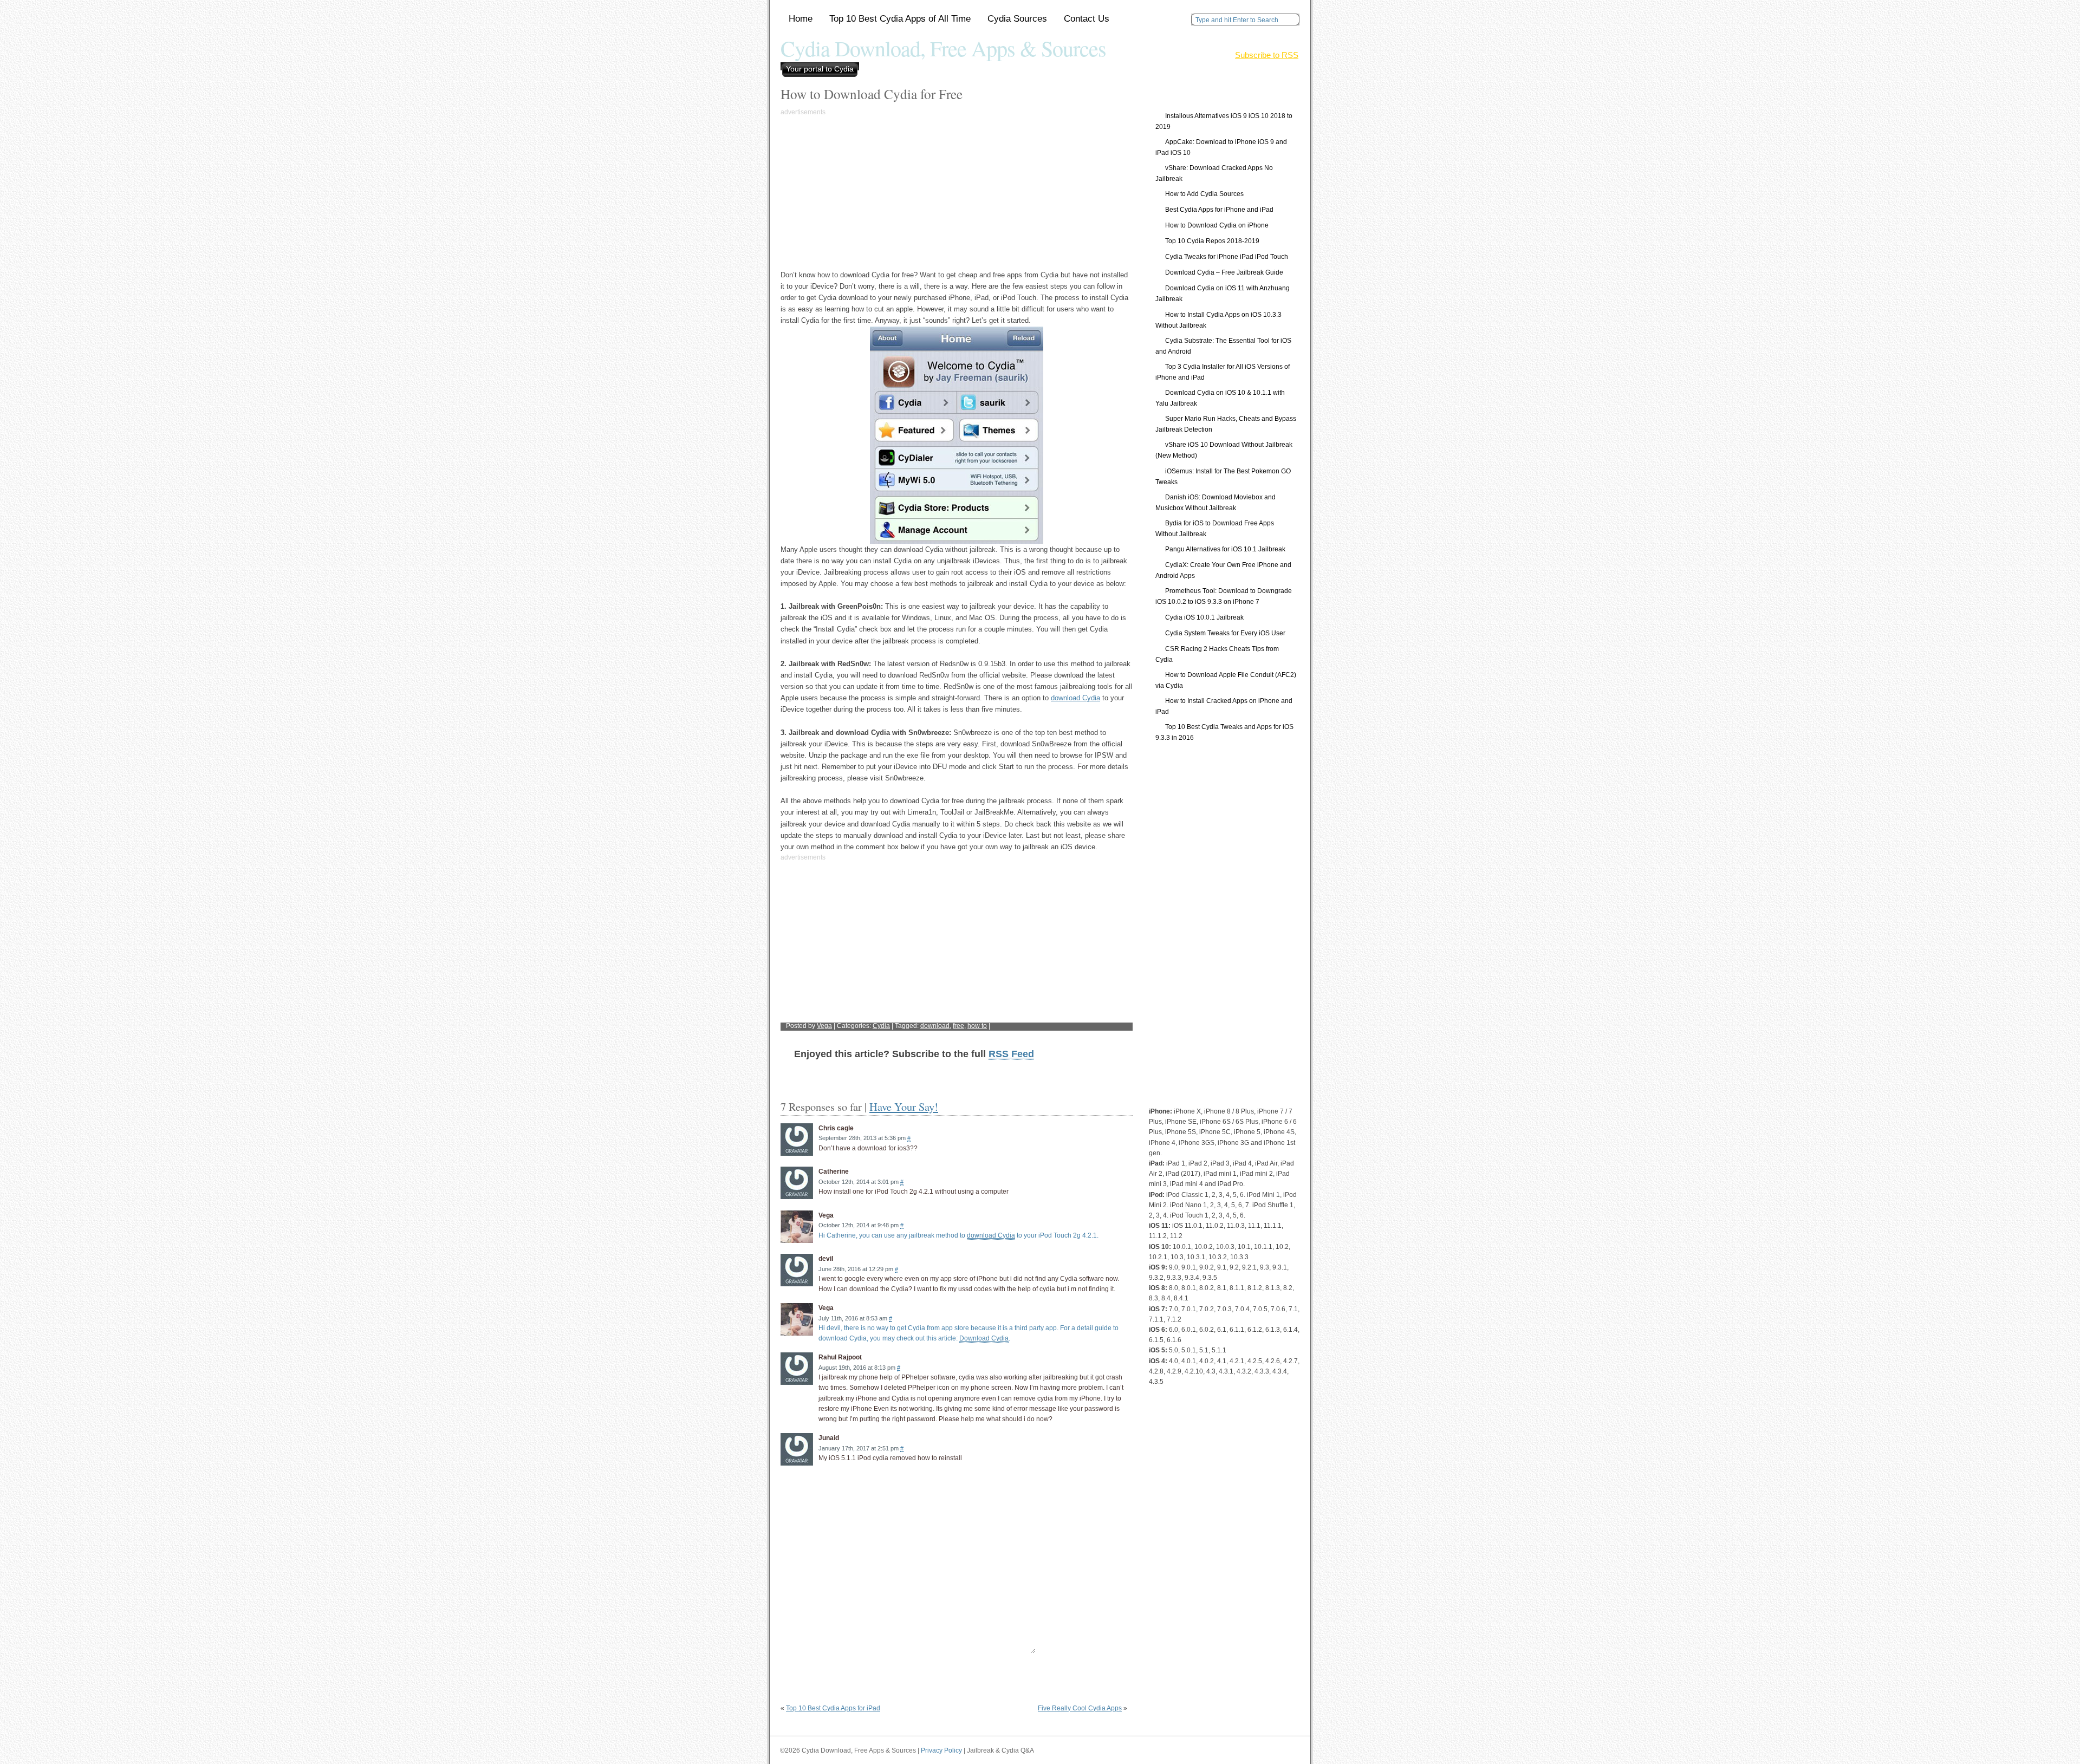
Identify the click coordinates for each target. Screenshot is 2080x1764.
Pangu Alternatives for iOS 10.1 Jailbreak (1225, 549)
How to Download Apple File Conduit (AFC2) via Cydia (1226, 680)
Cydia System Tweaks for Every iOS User (1225, 633)
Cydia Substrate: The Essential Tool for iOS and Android (1223, 346)
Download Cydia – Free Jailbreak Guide (1224, 272)
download (935, 1026)
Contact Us (1087, 19)
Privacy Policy (941, 1750)
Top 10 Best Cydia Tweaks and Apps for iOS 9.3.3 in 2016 (1224, 732)
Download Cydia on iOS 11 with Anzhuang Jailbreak (1223, 294)
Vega (824, 1026)
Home (801, 19)
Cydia (881, 1026)
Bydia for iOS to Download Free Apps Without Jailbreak (1215, 529)
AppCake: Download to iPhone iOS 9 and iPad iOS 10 (1221, 147)
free (958, 1026)
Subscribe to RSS (1267, 55)
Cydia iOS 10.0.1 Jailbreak (1204, 617)
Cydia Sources (1017, 19)
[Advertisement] (872, 193)
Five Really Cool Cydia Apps (1080, 1708)
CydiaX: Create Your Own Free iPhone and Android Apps (1223, 570)
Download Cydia (984, 1338)
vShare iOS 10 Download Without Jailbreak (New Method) (1224, 450)
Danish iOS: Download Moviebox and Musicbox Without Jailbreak (1215, 503)
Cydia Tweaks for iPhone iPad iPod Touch (1227, 257)
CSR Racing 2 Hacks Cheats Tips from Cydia (1217, 654)
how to (977, 1026)
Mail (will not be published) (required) (949, 1551)
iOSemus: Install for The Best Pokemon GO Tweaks (1223, 477)
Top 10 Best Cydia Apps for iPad (833, 1708)
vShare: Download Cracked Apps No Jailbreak (1214, 173)
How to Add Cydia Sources (1204, 194)
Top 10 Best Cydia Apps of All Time (900, 19)
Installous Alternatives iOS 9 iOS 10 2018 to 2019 (1224, 121)
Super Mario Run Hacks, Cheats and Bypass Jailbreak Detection (1226, 424)
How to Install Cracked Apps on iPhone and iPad (1224, 706)
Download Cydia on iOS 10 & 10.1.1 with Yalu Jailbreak (1220, 398)
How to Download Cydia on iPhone (1217, 225)
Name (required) (918, 1530)
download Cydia (1075, 698)
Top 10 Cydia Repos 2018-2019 (1212, 241)
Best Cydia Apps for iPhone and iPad (1219, 210)
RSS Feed (1011, 1054)
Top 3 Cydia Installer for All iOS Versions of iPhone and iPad (1223, 372)
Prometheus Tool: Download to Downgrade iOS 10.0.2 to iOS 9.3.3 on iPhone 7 (1224, 596)
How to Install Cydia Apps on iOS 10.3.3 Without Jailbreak (1218, 320)
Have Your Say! (904, 1106)
